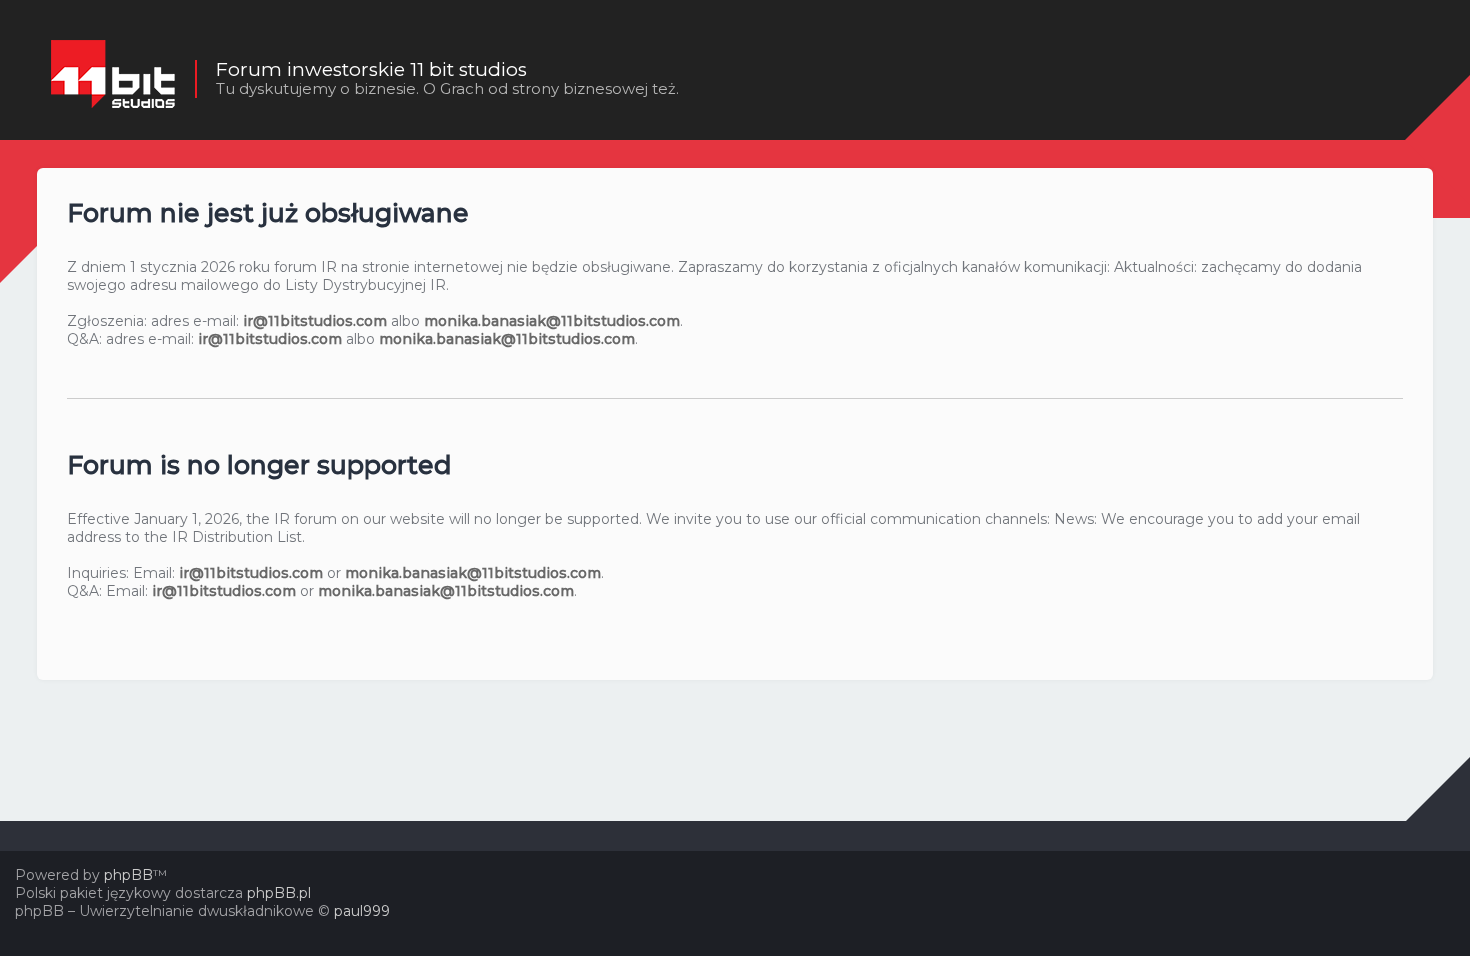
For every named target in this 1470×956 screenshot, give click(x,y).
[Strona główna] (112, 79)
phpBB (128, 875)
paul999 (362, 911)
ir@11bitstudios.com (315, 321)
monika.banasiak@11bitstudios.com (552, 321)
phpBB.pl (279, 893)
